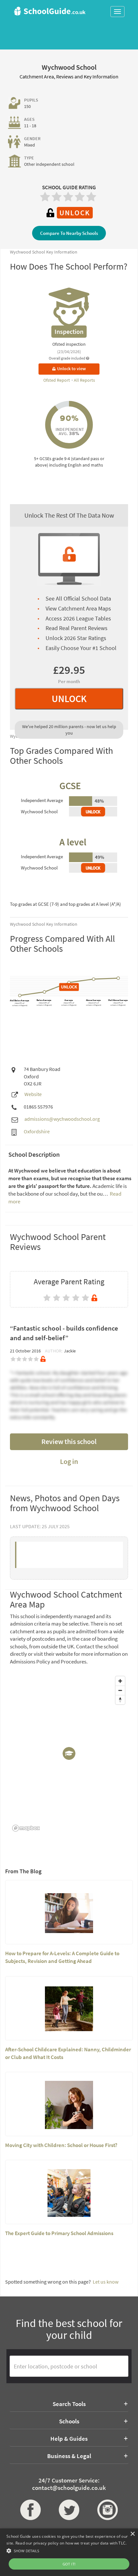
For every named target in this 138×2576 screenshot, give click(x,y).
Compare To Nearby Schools (69, 233)
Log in (69, 1461)
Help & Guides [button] (69, 2438)
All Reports (84, 380)
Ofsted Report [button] (57, 380)
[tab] (69, 2404)
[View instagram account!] (108, 2510)
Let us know (106, 2282)
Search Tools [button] (69, 2404)
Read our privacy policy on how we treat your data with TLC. (71, 2543)
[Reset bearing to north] (120, 1700)
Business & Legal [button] (69, 2456)
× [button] (132, 2534)
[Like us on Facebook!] (30, 2510)
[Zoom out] (120, 1690)
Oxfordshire (37, 1131)
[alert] (69, 2552)
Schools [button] (69, 2421)
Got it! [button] (69, 2564)
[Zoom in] (120, 1681)
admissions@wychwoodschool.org (62, 1119)
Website (33, 1094)
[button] (69, 2550)
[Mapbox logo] (26, 1828)
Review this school (69, 1441)
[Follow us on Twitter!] (69, 2510)
